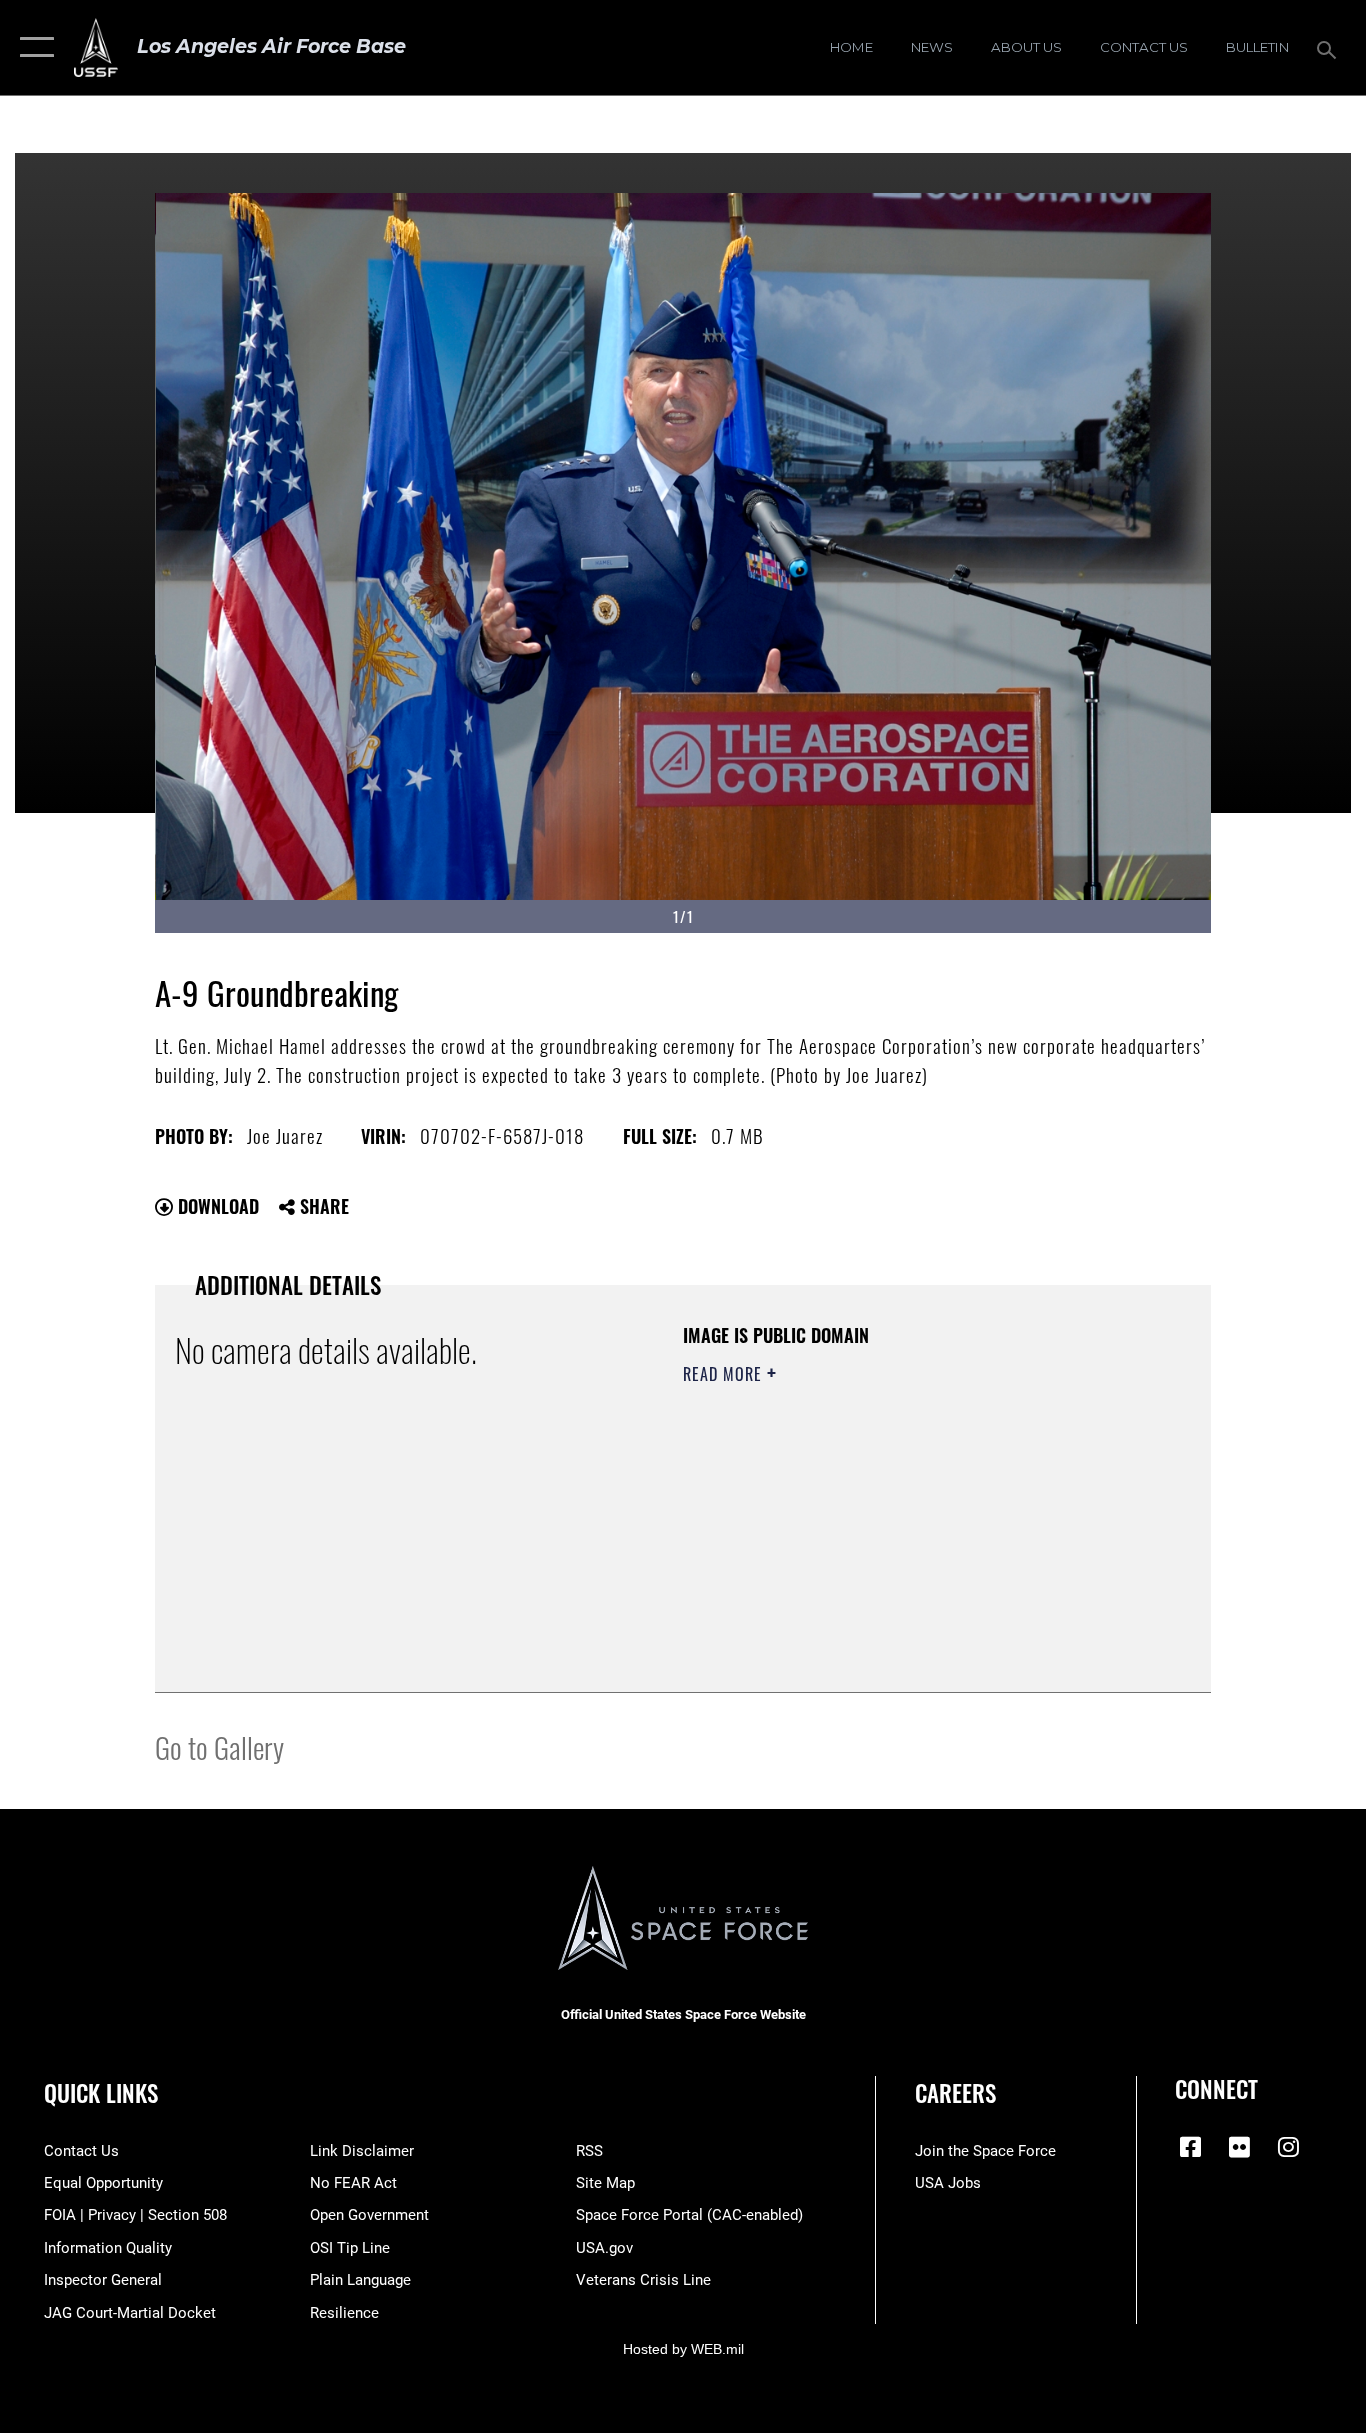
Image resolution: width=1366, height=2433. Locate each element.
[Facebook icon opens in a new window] (1190, 2147)
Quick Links (101, 2093)
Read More (725, 1374)
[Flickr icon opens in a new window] (1239, 2147)
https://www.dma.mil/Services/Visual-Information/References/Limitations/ (917, 1529)
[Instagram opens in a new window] (1288, 2147)
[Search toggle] (1330, 48)
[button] (32, 47)
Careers (955, 2093)
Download (216, 1206)
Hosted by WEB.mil (683, 2349)
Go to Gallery (219, 1746)
